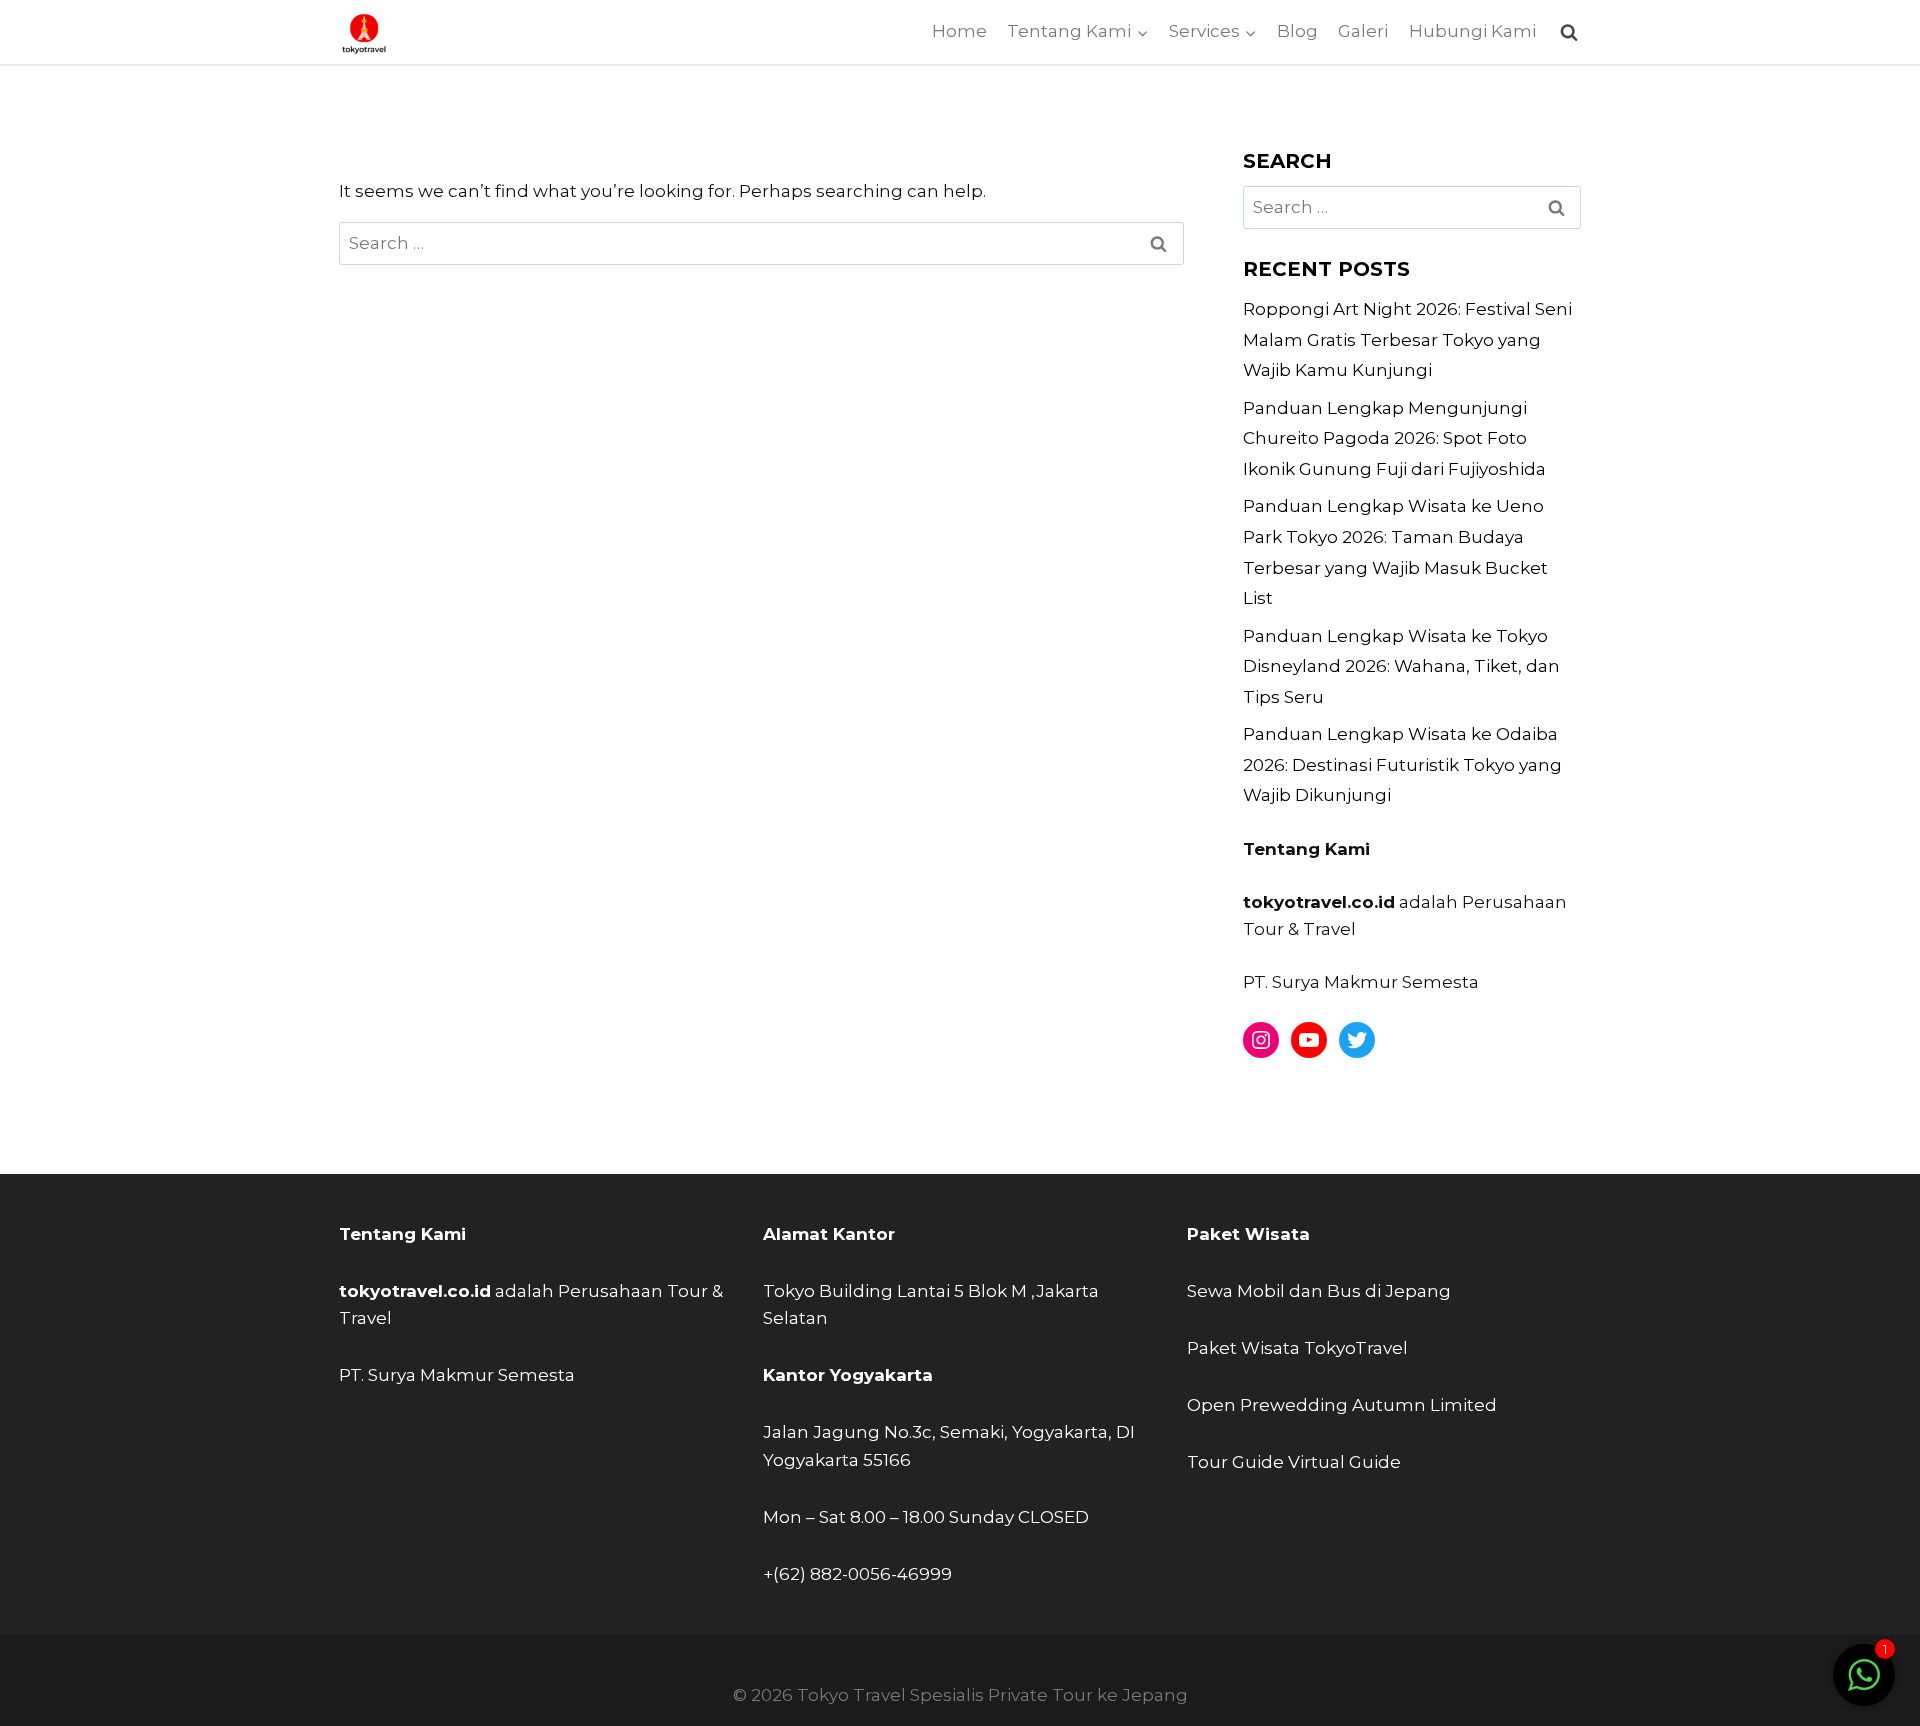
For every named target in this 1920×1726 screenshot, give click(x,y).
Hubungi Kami (1472, 31)
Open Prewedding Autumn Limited (1342, 1405)
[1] (1864, 1685)
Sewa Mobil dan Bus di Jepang (1319, 1291)
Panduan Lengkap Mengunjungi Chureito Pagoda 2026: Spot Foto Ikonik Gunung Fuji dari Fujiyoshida (1394, 438)
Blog (1297, 31)
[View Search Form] (1568, 32)
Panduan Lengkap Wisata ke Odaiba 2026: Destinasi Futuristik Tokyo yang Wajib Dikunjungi (1402, 764)
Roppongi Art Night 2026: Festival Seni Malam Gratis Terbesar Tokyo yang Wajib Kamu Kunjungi (1407, 339)
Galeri (1363, 31)
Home (959, 31)
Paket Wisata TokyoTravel (1297, 1348)
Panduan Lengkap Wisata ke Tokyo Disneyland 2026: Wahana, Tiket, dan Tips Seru (1401, 666)
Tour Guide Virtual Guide (1294, 1462)
